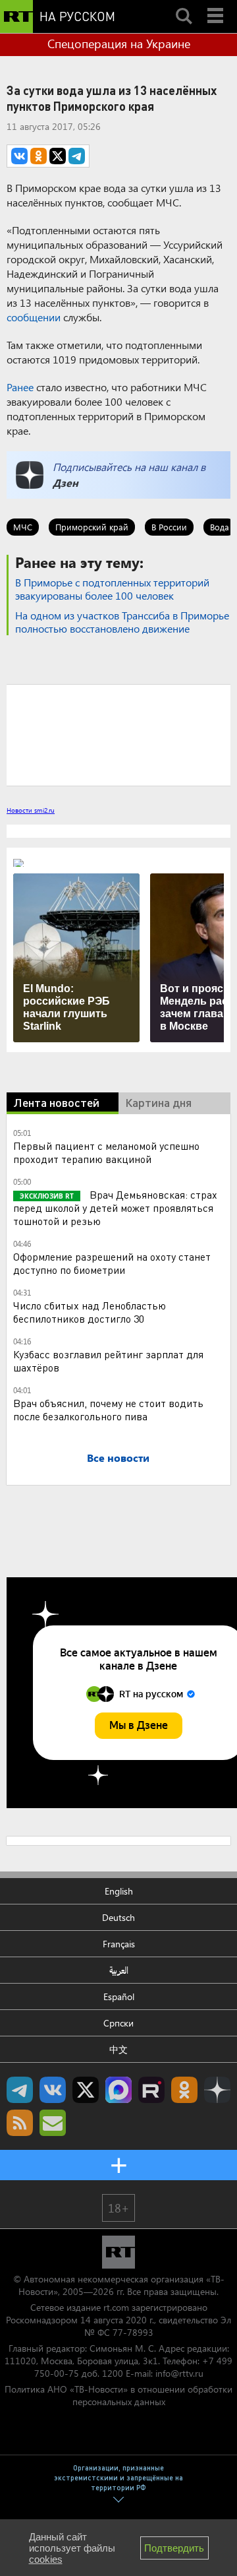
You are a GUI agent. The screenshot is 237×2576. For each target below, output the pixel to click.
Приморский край (92, 527)
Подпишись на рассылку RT (53, 2123)
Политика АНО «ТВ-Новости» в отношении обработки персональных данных (118, 2395)
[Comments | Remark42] (118, 734)
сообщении (34, 317)
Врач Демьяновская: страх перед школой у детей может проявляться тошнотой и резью (115, 1208)
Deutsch (118, 1917)
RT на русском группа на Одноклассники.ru (184, 2090)
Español (119, 1996)
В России (169, 527)
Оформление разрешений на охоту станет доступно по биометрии (112, 1263)
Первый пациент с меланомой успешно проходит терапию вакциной (106, 1152)
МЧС (23, 527)
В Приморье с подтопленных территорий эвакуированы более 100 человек (112, 589)
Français (119, 1944)
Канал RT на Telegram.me (20, 2090)
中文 (118, 2049)
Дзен (66, 483)
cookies (46, 2559)
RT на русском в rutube (151, 2090)
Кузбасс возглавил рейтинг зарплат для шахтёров (108, 1361)
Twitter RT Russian (86, 2090)
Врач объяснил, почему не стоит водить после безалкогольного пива (108, 1409)
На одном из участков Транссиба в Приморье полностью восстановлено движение (122, 622)
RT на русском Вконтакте (53, 2090)
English (119, 1891)
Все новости (118, 1458)
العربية (119, 1970)
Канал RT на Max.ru (118, 2090)
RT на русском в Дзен (217, 2090)
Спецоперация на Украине (119, 44)
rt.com (116, 2307)
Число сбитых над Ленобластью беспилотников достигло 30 (90, 1312)
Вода (220, 527)
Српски (118, 2023)
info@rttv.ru (179, 2373)
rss (20, 2123)
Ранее (20, 387)
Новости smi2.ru (31, 810)
